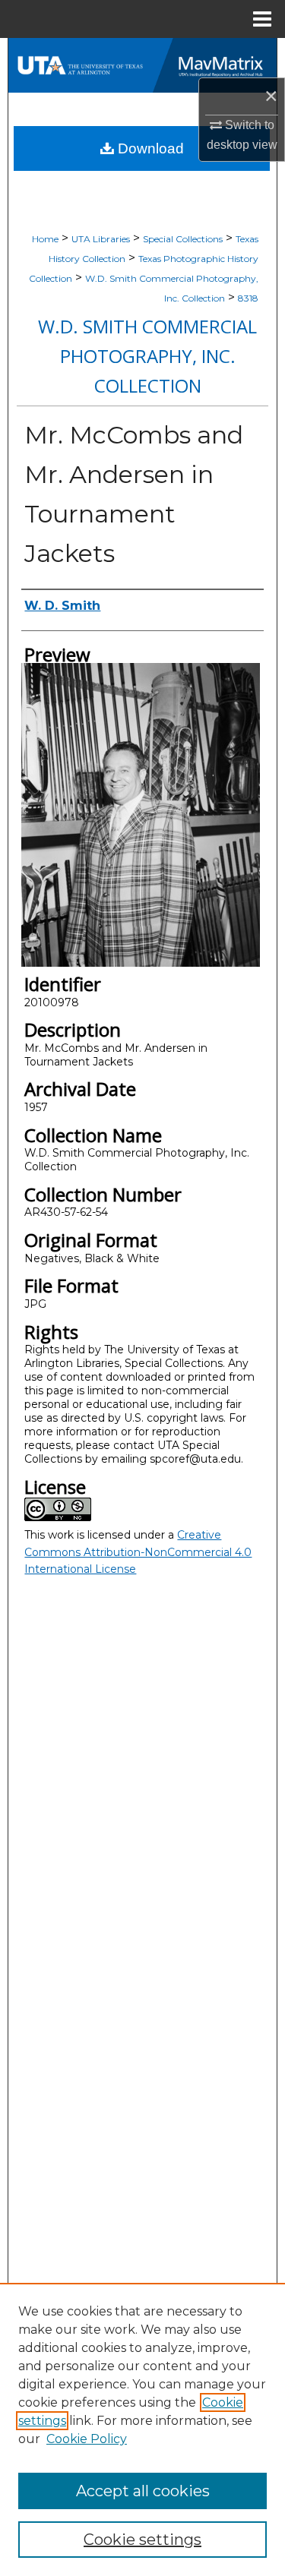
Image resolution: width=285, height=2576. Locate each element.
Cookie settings (142, 2540)
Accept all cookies (143, 2491)
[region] (142, 2429)
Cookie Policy (87, 2439)
